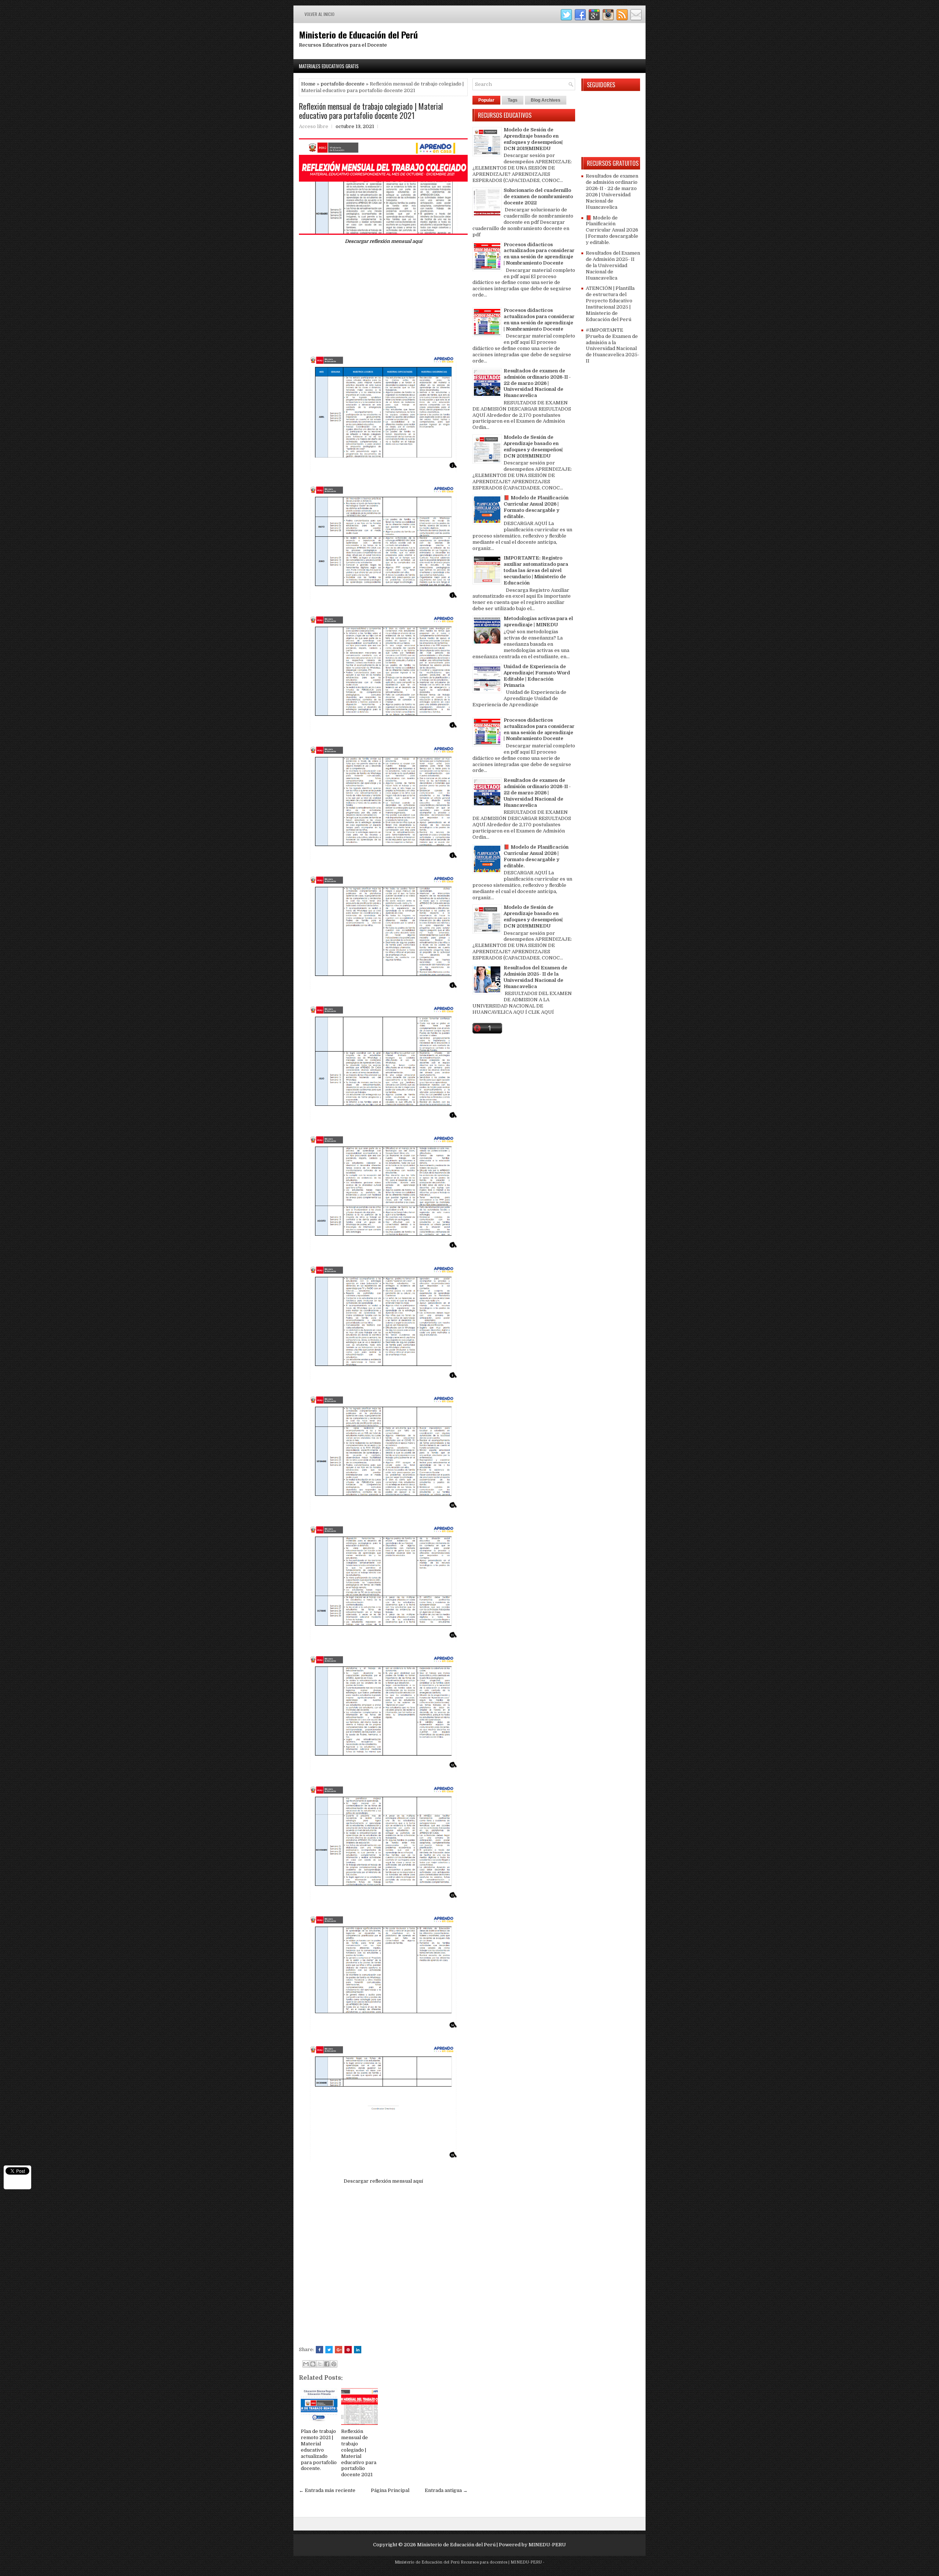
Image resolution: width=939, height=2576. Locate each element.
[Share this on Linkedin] (358, 2350)
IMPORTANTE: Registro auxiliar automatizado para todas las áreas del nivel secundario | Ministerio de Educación (536, 570)
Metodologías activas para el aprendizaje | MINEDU (538, 622)
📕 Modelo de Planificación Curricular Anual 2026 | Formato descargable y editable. (536, 507)
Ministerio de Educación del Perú (358, 34)
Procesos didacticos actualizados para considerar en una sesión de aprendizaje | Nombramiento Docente (539, 254)
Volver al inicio (319, 14)
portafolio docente (343, 84)
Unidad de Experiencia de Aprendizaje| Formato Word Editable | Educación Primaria (537, 676)
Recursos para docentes (484, 2562)
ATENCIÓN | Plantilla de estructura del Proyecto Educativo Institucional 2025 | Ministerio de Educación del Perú (610, 304)
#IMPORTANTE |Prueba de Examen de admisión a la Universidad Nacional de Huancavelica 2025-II (613, 345)
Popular (486, 100)
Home (308, 84)
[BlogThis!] (313, 2364)
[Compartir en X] (320, 2364)
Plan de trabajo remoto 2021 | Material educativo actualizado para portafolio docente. (319, 2450)
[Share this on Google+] (339, 2350)
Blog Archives (546, 100)
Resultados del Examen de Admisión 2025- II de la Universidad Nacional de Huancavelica (536, 977)
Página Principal (390, 2490)
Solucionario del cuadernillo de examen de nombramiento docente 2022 (538, 196)
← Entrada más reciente (327, 2490)
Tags (513, 100)
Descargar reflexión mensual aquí (383, 241)
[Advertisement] (383, 302)
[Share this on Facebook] (319, 2350)
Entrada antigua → (446, 2490)
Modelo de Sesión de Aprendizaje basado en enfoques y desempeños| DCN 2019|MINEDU (533, 139)
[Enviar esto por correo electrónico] (306, 2364)
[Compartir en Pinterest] (334, 2364)
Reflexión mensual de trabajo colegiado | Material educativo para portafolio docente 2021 (371, 110)
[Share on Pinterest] (348, 2350)
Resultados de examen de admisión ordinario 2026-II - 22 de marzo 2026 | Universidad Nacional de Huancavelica (537, 383)
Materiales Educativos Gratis (329, 66)
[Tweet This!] (329, 2350)
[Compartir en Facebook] (327, 2364)
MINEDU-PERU (547, 2545)
